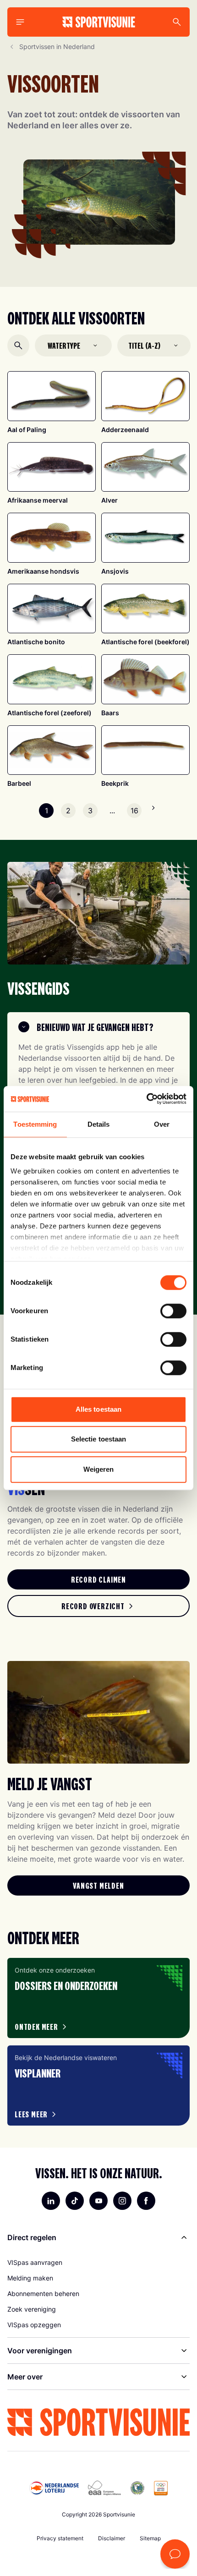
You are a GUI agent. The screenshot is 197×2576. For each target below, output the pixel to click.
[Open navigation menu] (20, 22)
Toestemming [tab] (35, 1124)
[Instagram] (122, 2201)
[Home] (99, 22)
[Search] (177, 22)
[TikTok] (75, 2201)
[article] (98, 1998)
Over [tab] (162, 1124)
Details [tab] (99, 1124)
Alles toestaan (98, 1409)
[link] (98, 1579)
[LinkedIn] (51, 2201)
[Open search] (18, 345)
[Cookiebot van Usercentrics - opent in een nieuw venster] (146, 1099)
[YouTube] (98, 2201)
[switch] (173, 1311)
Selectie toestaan (99, 1439)
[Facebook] (146, 2201)
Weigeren (99, 1469)
